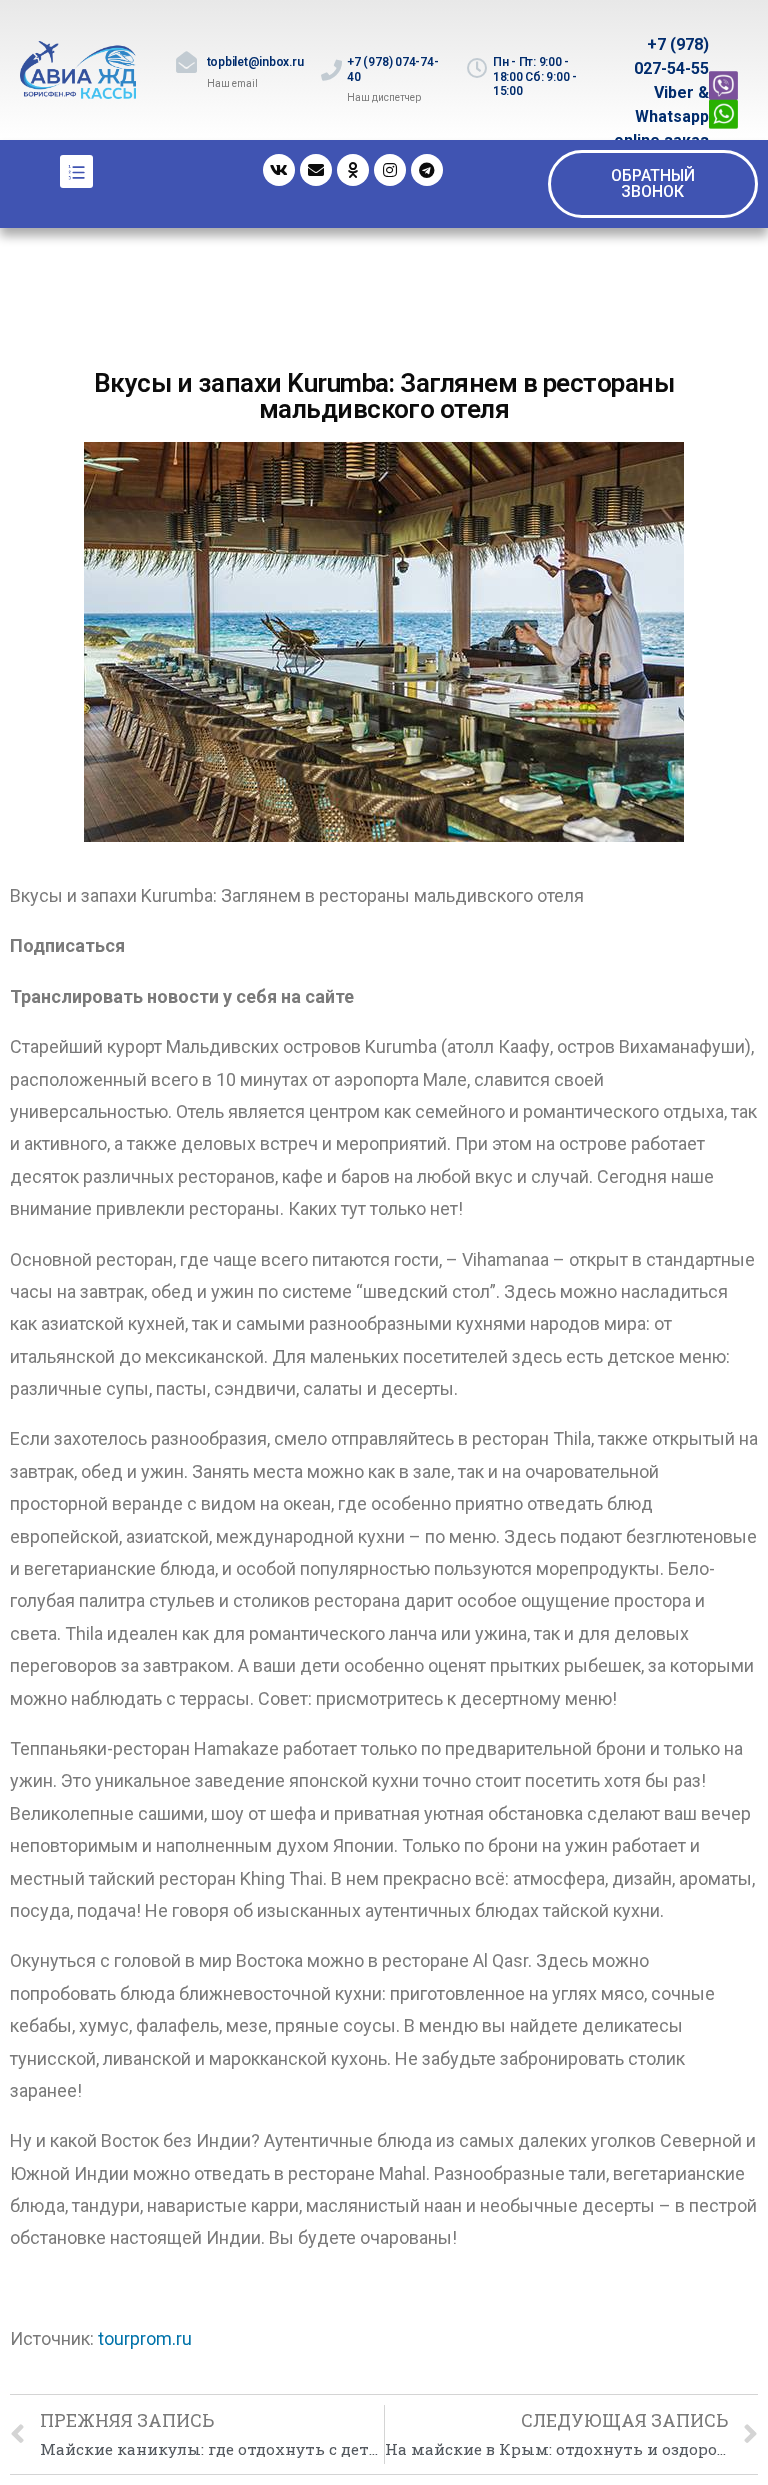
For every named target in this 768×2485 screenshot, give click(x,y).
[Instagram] (390, 170)
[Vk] (279, 170)
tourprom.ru (145, 2338)
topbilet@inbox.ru (255, 62)
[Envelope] (316, 170)
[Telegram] (427, 170)
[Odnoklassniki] (353, 170)
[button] (653, 184)
